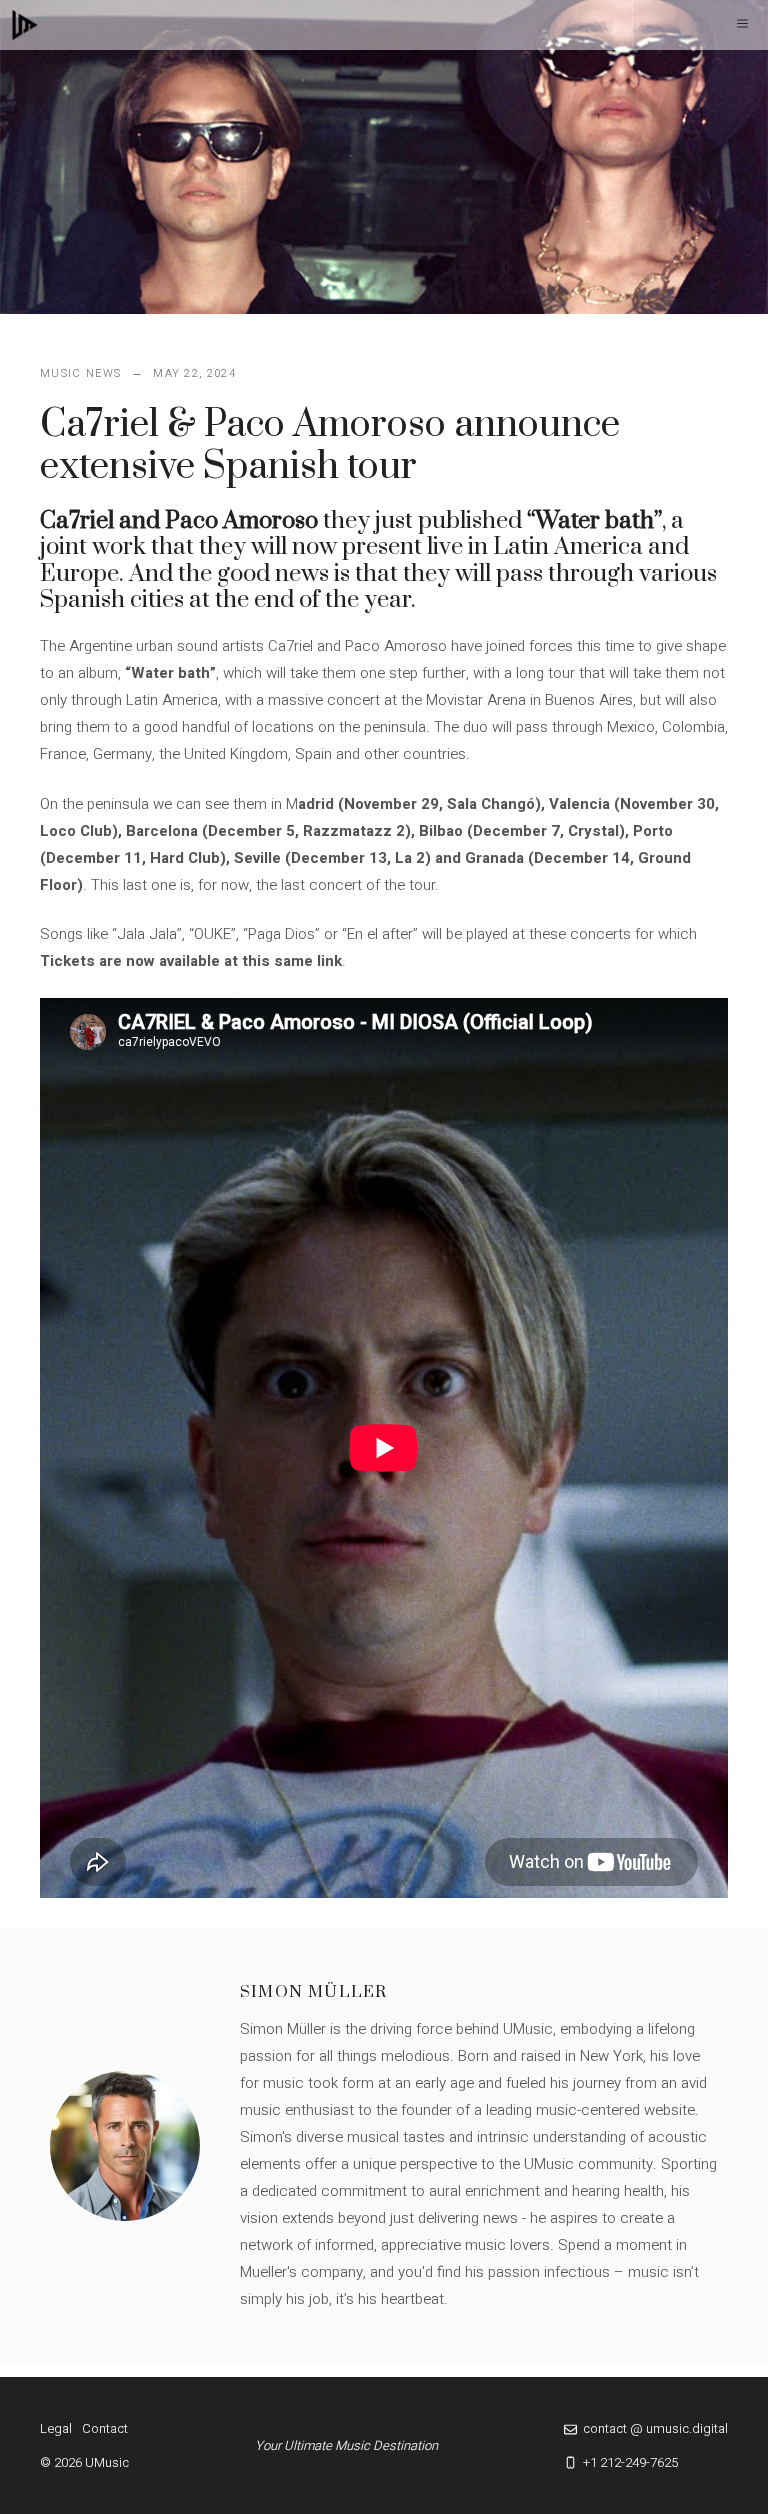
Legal (56, 2428)
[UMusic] (25, 25)
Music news (80, 373)
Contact (105, 2428)
